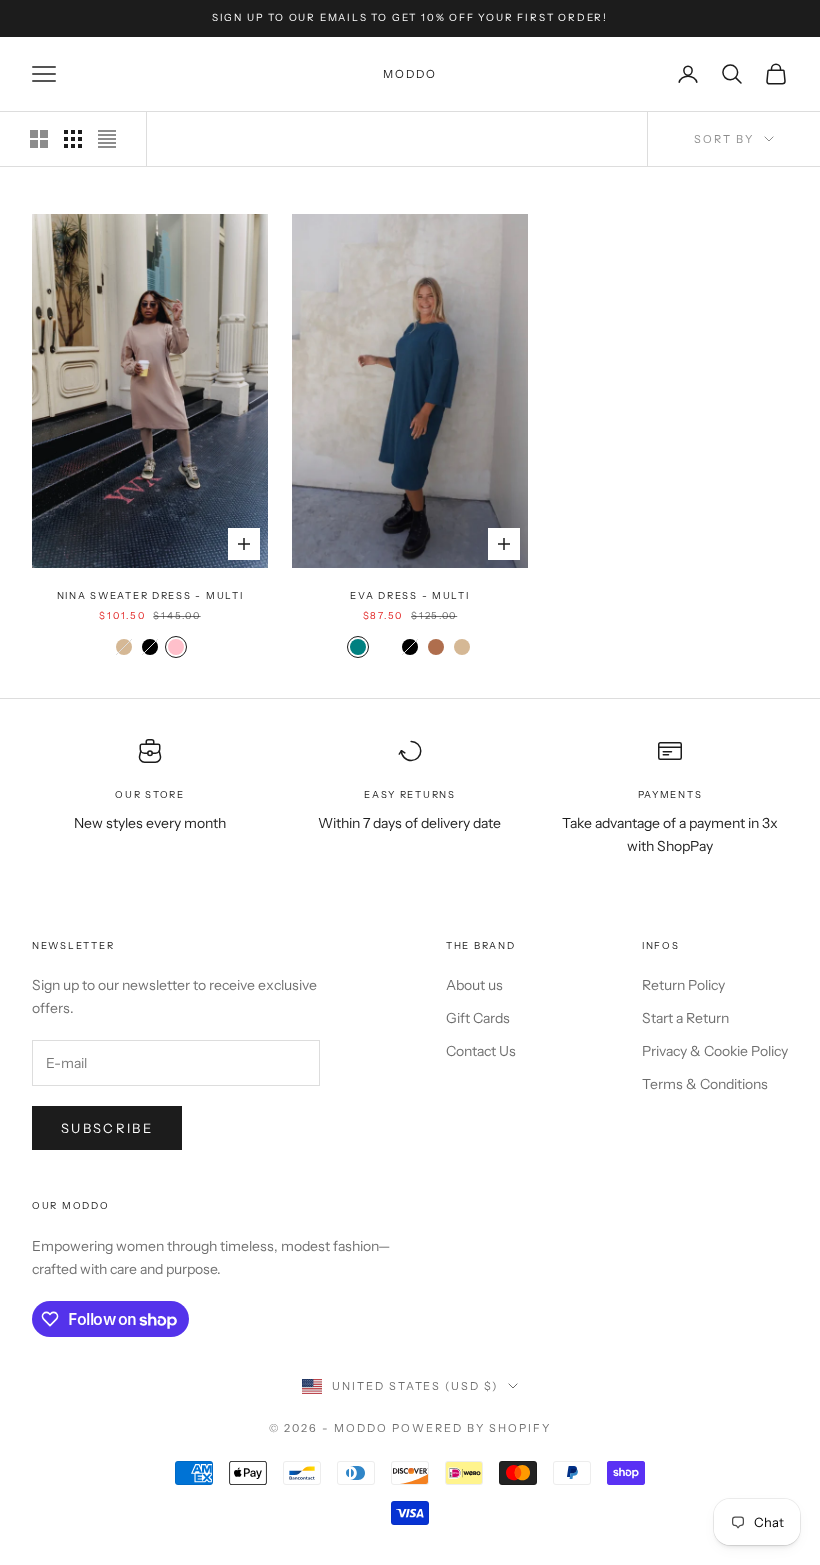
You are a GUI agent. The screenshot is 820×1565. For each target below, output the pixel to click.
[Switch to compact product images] (107, 139)
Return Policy (683, 985)
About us (474, 985)
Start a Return (685, 1018)
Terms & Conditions (705, 1084)
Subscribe (107, 1128)
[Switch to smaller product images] (73, 139)
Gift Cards (478, 1018)
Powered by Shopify (471, 1428)
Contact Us (481, 1051)
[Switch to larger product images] (39, 139)
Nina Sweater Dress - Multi (150, 595)
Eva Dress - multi (409, 595)
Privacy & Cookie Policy (715, 1051)
